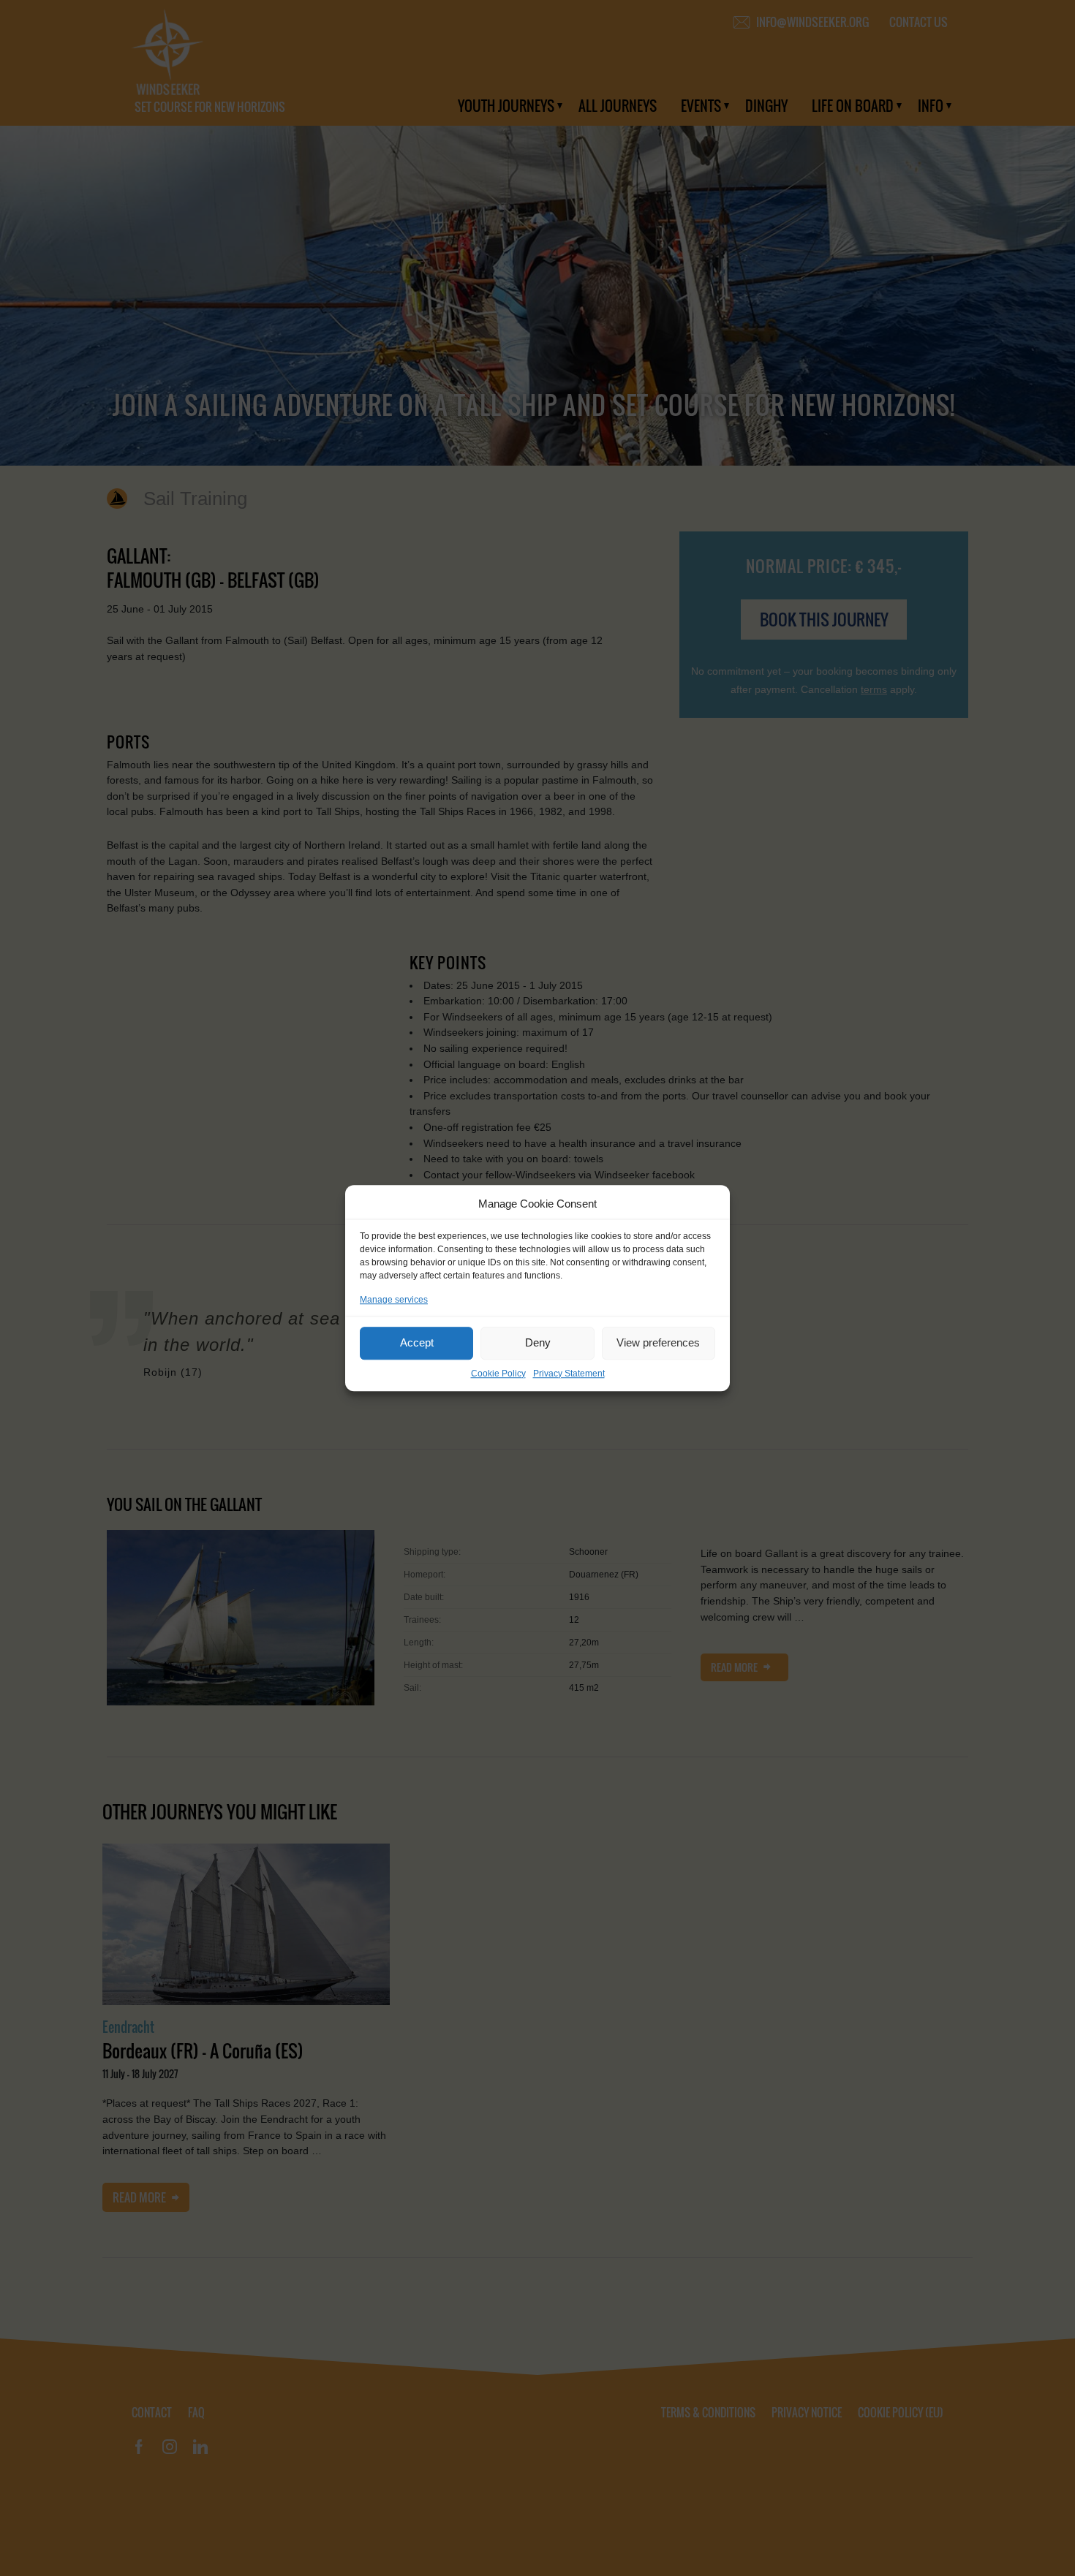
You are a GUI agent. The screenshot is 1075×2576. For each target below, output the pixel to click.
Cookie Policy (498, 1374)
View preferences (658, 1342)
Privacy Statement (569, 1374)
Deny (538, 1342)
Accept (417, 1342)
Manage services (394, 1300)
